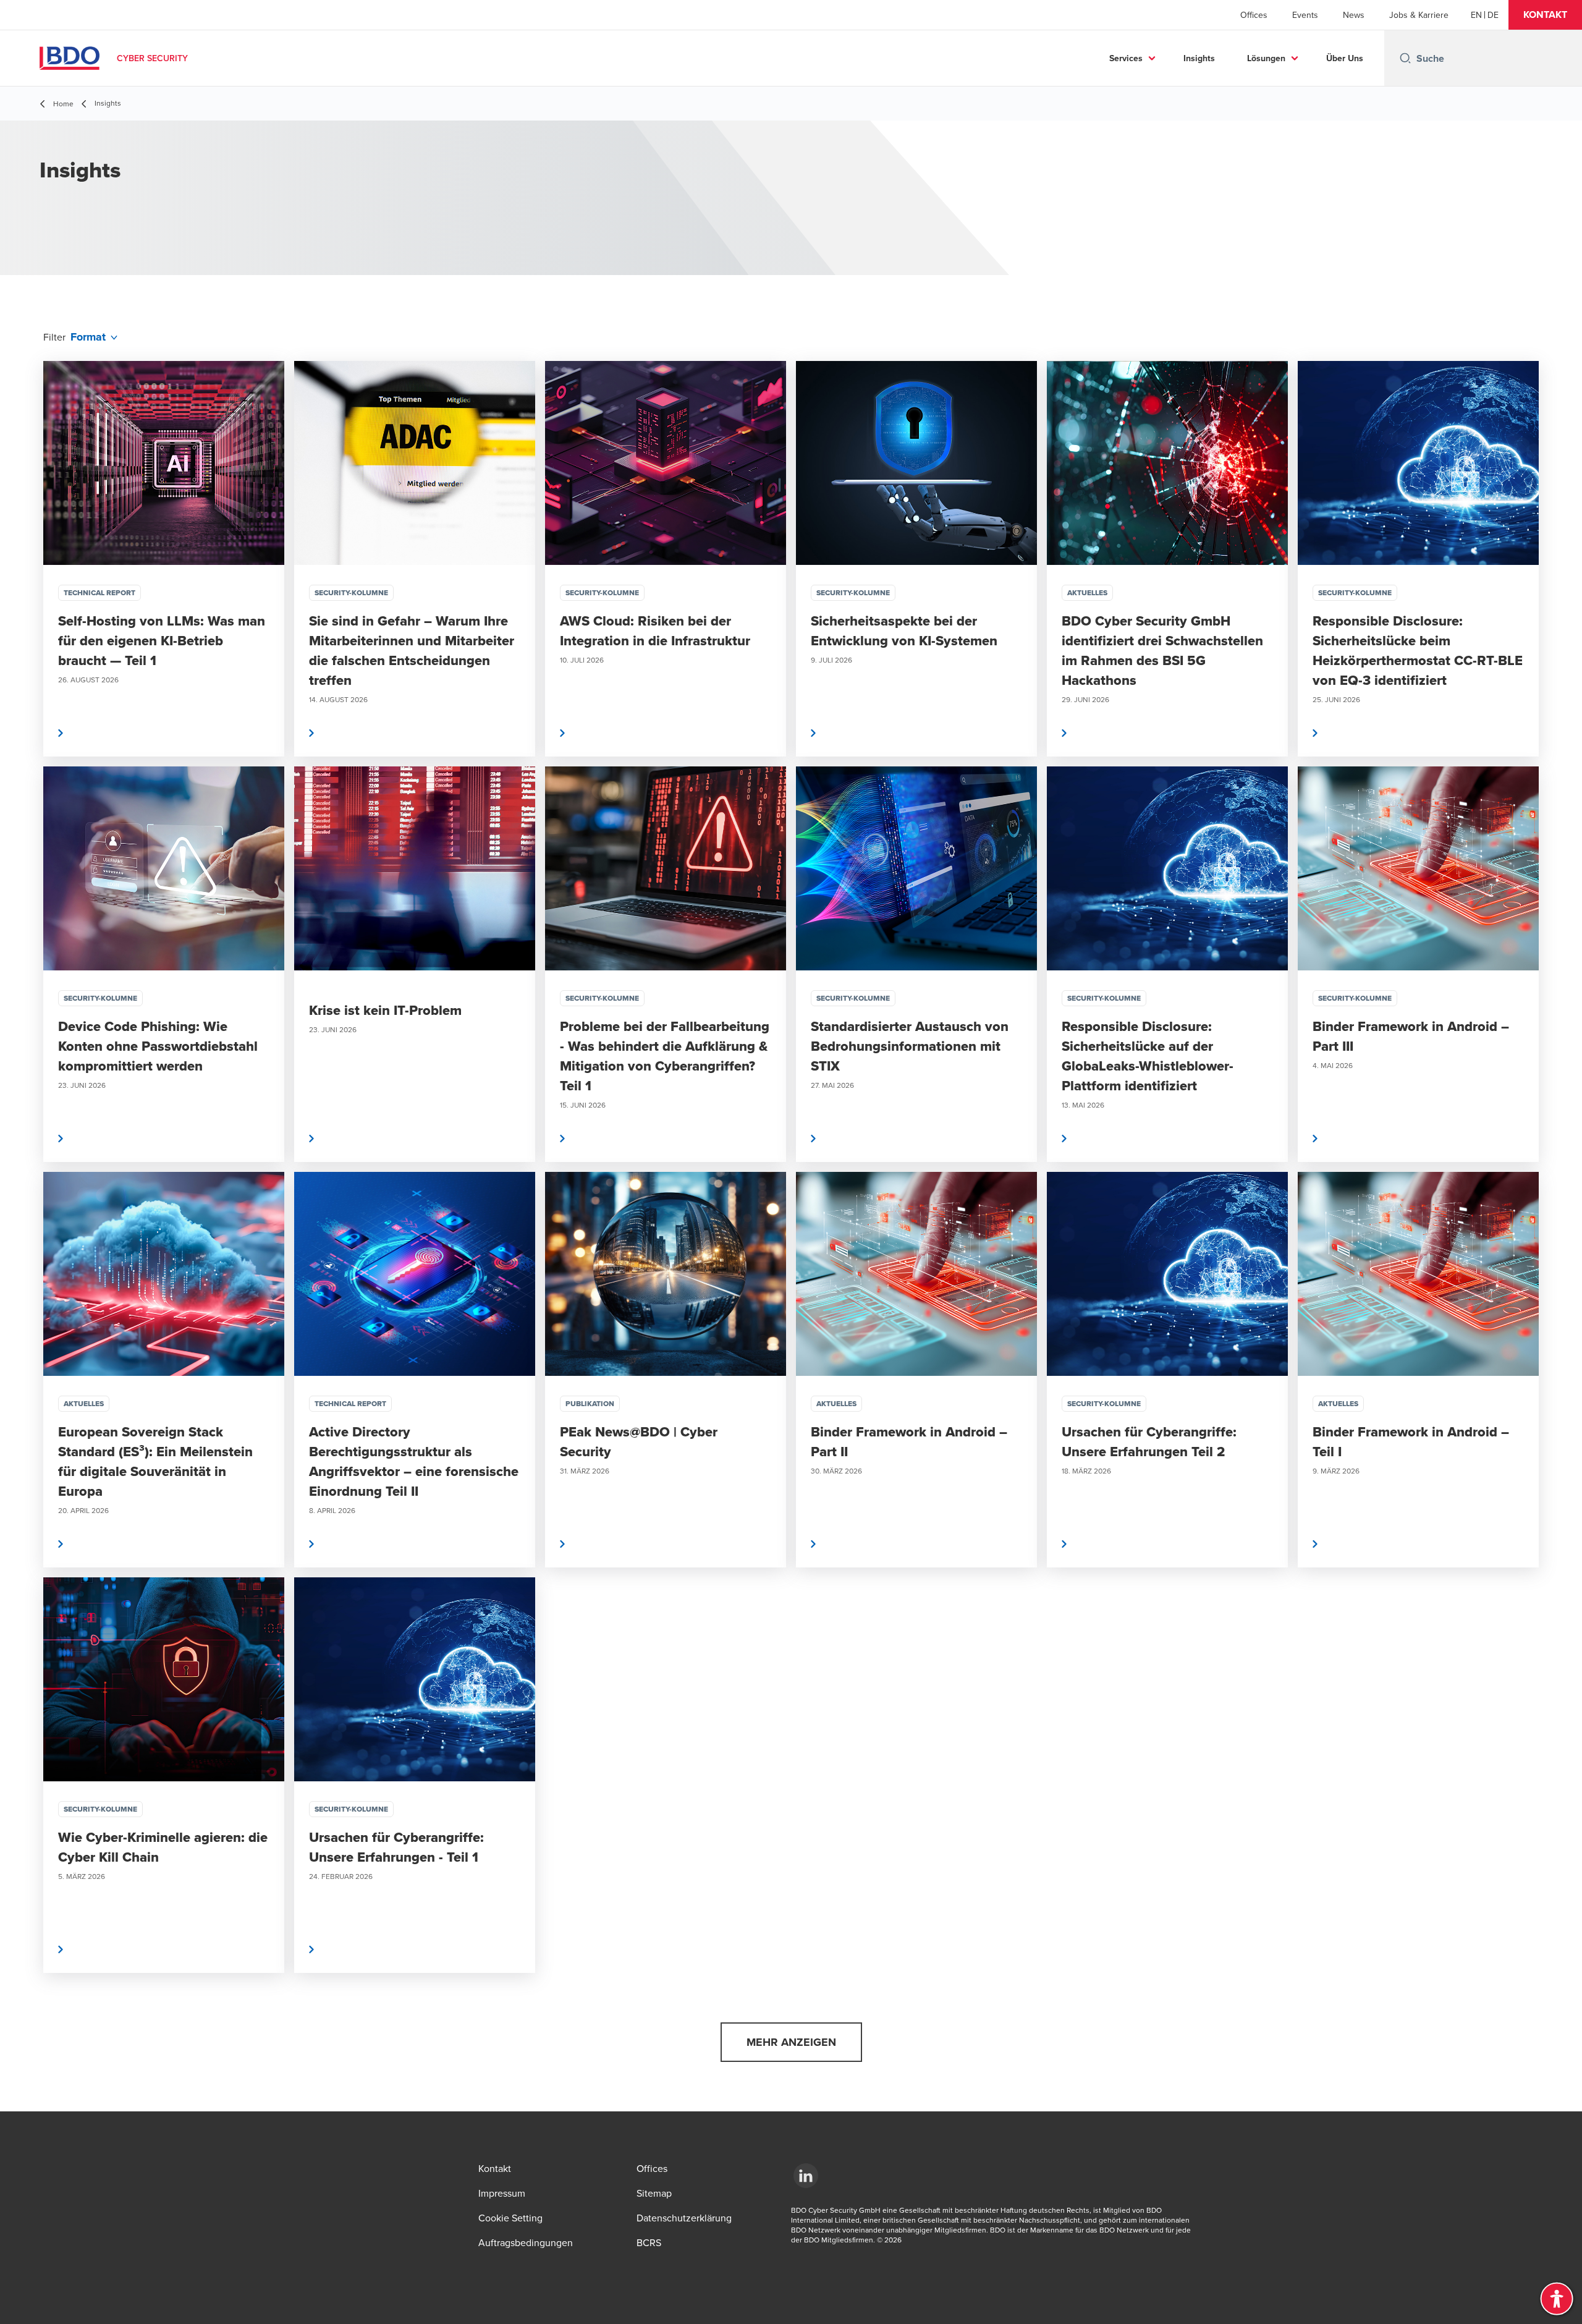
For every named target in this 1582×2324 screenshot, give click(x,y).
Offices (1254, 15)
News (1354, 15)
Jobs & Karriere (1419, 15)
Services (1126, 58)
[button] (1545, 15)
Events (1305, 15)
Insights (1199, 58)
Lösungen (1266, 58)
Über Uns (1345, 58)
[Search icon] (1405, 58)
